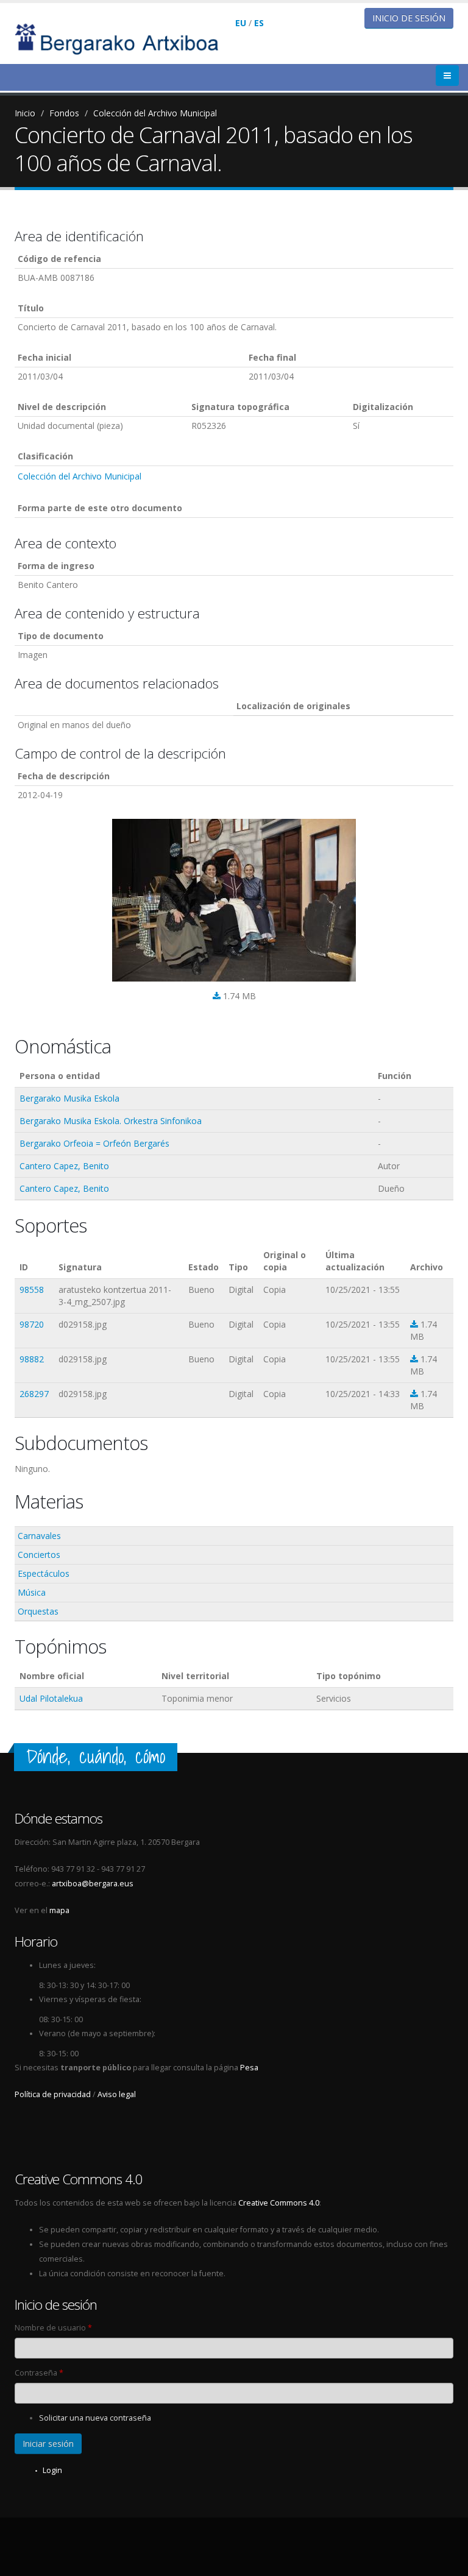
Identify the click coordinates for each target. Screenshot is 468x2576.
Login (52, 2470)
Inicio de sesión (409, 18)
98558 (32, 1290)
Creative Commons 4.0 (279, 2203)
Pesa (249, 2068)
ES (259, 23)
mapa (59, 1910)
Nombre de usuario (53, 2328)
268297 (34, 1394)
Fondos (64, 113)
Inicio (25, 113)
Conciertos (39, 1555)
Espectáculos (44, 1573)
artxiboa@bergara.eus (93, 1884)
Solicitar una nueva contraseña (95, 2418)
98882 (32, 1359)
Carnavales (39, 1536)
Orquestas (38, 1611)
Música (32, 1592)
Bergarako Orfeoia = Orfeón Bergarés (94, 1143)
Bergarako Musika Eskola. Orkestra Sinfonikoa (111, 1121)
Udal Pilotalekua (51, 1698)
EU (241, 23)
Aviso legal (117, 2094)
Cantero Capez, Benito (64, 1166)
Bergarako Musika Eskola (69, 1098)
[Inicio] (125, 38)
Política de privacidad (53, 2094)
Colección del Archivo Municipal (155, 113)
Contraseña (39, 2373)
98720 (32, 1324)
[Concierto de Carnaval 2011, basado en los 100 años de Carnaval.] (234, 900)
